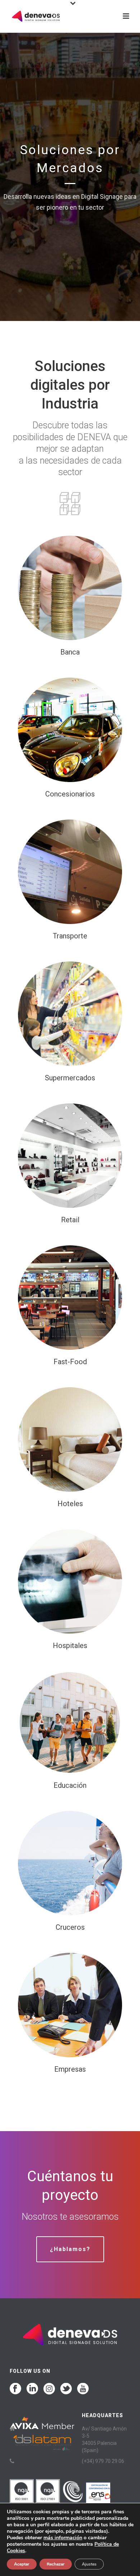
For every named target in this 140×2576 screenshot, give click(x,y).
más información (63, 2538)
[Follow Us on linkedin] (32, 2389)
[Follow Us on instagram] (49, 2389)
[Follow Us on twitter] (66, 2389)
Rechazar (56, 2564)
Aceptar (22, 2564)
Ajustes (89, 2564)
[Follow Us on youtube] (83, 2389)
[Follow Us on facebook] (15, 2389)
